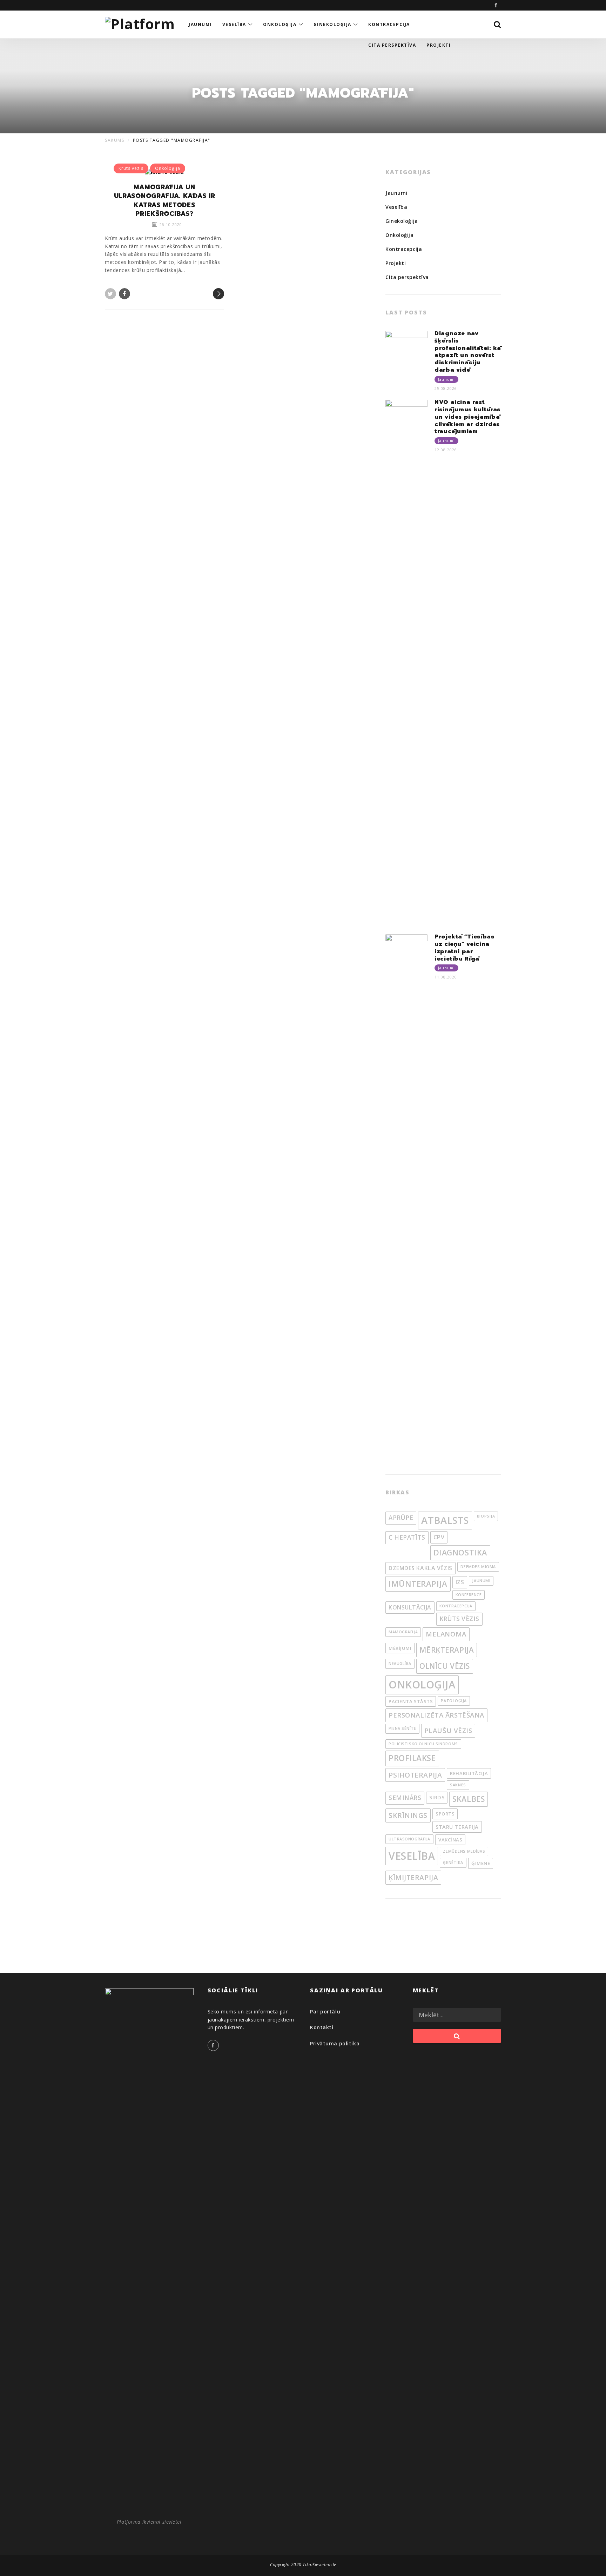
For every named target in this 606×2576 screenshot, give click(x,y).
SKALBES (469, 1799)
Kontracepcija (404, 249)
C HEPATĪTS (407, 1537)
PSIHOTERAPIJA (415, 1775)
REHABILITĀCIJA (469, 1773)
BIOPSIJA (486, 1516)
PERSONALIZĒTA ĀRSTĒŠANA (436, 1715)
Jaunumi (396, 193)
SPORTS (445, 1814)
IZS (460, 1582)
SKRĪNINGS (408, 1815)
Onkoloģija (168, 168)
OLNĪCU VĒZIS (445, 1666)
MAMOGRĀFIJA (403, 1632)
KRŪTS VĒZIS (459, 1619)
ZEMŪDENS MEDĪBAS (464, 1851)
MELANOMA (446, 1634)
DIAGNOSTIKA (460, 1552)
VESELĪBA (412, 1856)
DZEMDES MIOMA (478, 1567)
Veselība (396, 207)
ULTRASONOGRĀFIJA (409, 1839)
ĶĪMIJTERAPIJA (413, 1877)
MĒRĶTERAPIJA (447, 1650)
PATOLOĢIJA (454, 1701)
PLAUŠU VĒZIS (448, 1731)
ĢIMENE (481, 1863)
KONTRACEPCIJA (456, 1606)
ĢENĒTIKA (453, 1863)
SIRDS (437, 1797)
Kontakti (322, 2027)
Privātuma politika (335, 2043)
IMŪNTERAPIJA (418, 1584)
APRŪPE (401, 1518)
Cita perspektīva (407, 277)
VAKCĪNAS (450, 1840)
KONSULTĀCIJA (410, 1607)
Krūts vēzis (131, 168)
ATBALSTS (445, 1520)
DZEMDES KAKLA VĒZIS (420, 1568)
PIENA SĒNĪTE (402, 1728)
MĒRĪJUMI (400, 1648)
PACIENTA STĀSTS (411, 1701)
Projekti (396, 263)
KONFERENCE (469, 1595)
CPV (439, 1537)
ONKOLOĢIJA (422, 1685)
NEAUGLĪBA (400, 1664)
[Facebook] (496, 5)
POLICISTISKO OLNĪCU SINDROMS (423, 1744)
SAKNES (458, 1785)
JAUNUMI (481, 1581)
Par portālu (325, 2011)
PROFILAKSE (412, 1758)
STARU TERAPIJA (457, 1827)
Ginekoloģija (402, 221)
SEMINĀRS (405, 1798)
